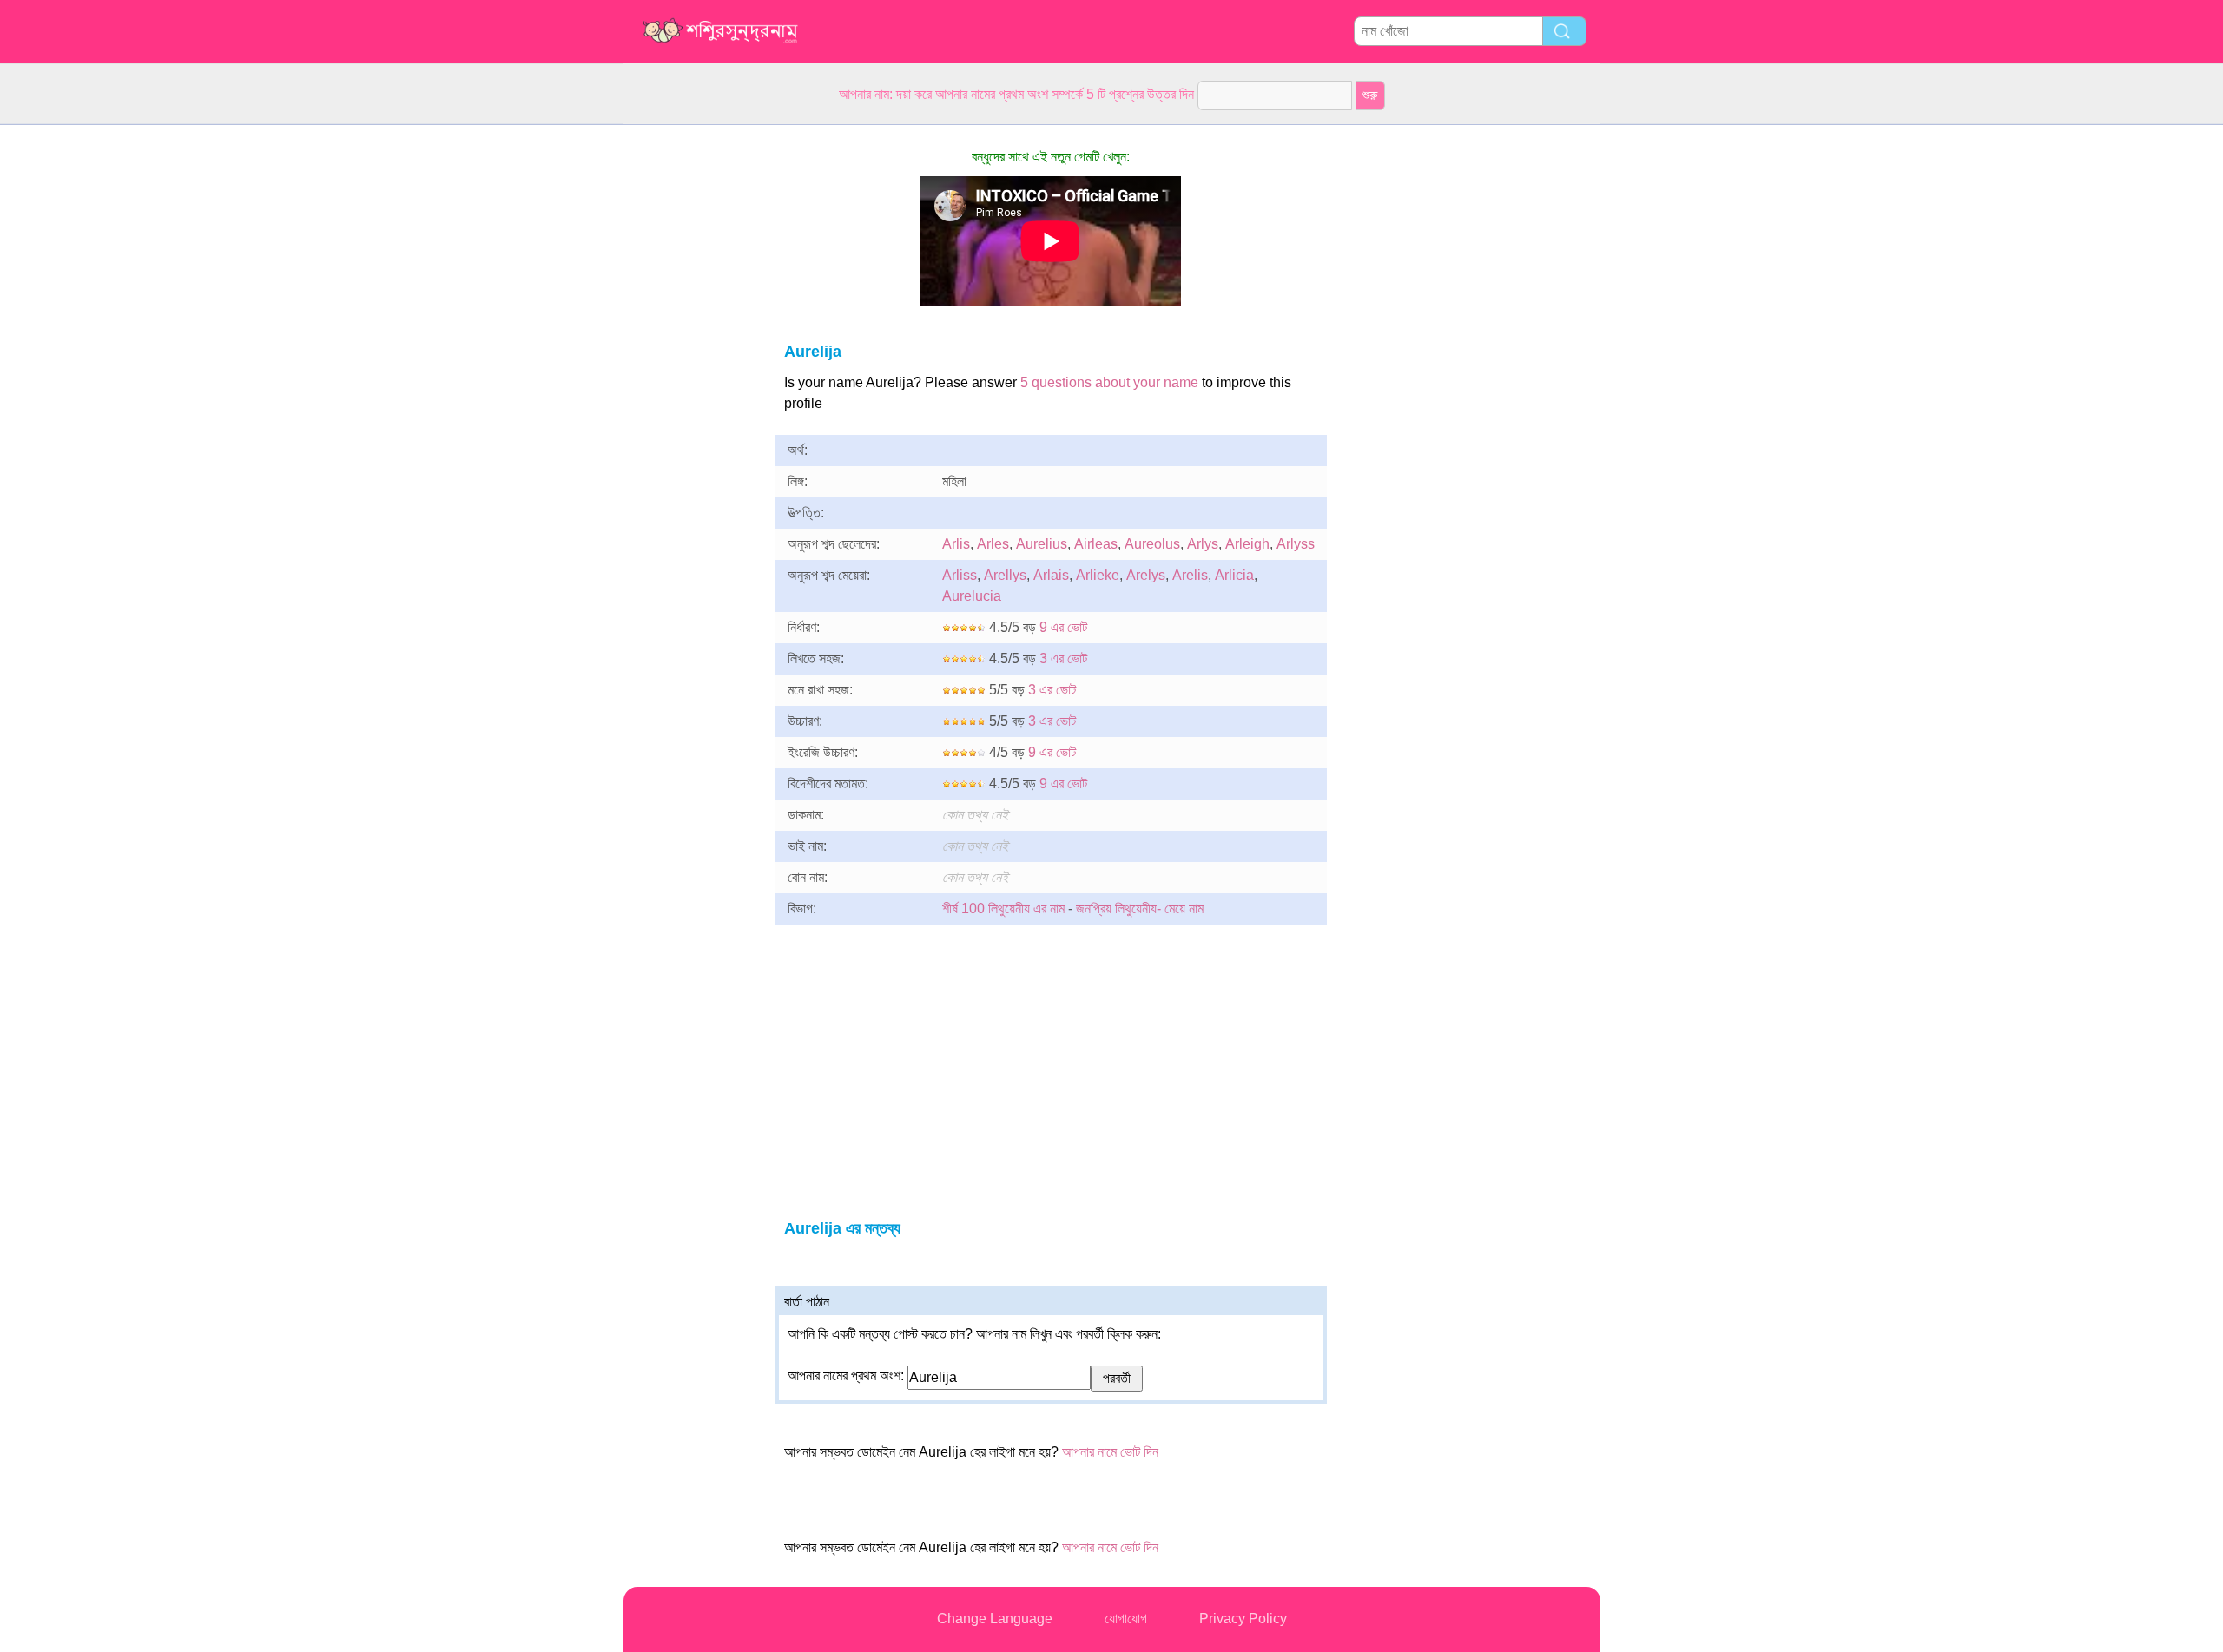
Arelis (1190, 575)
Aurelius (1042, 544)
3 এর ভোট (1063, 658)
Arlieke (1098, 575)
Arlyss (1296, 544)
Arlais (1051, 575)
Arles (993, 544)
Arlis (956, 544)
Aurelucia (972, 596)
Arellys (1005, 575)
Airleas (1096, 544)
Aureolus (1152, 544)
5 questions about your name (1109, 382)
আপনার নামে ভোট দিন (1110, 1452)
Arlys (1203, 544)
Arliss (960, 575)
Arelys (1146, 575)
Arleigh (1247, 544)
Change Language (995, 1619)
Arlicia (1234, 575)
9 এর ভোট (1063, 627)
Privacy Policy (1243, 1619)
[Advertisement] (693, 385)
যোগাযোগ (1126, 1619)
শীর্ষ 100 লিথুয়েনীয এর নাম (1003, 908)
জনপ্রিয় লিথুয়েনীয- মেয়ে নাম (1140, 908)
